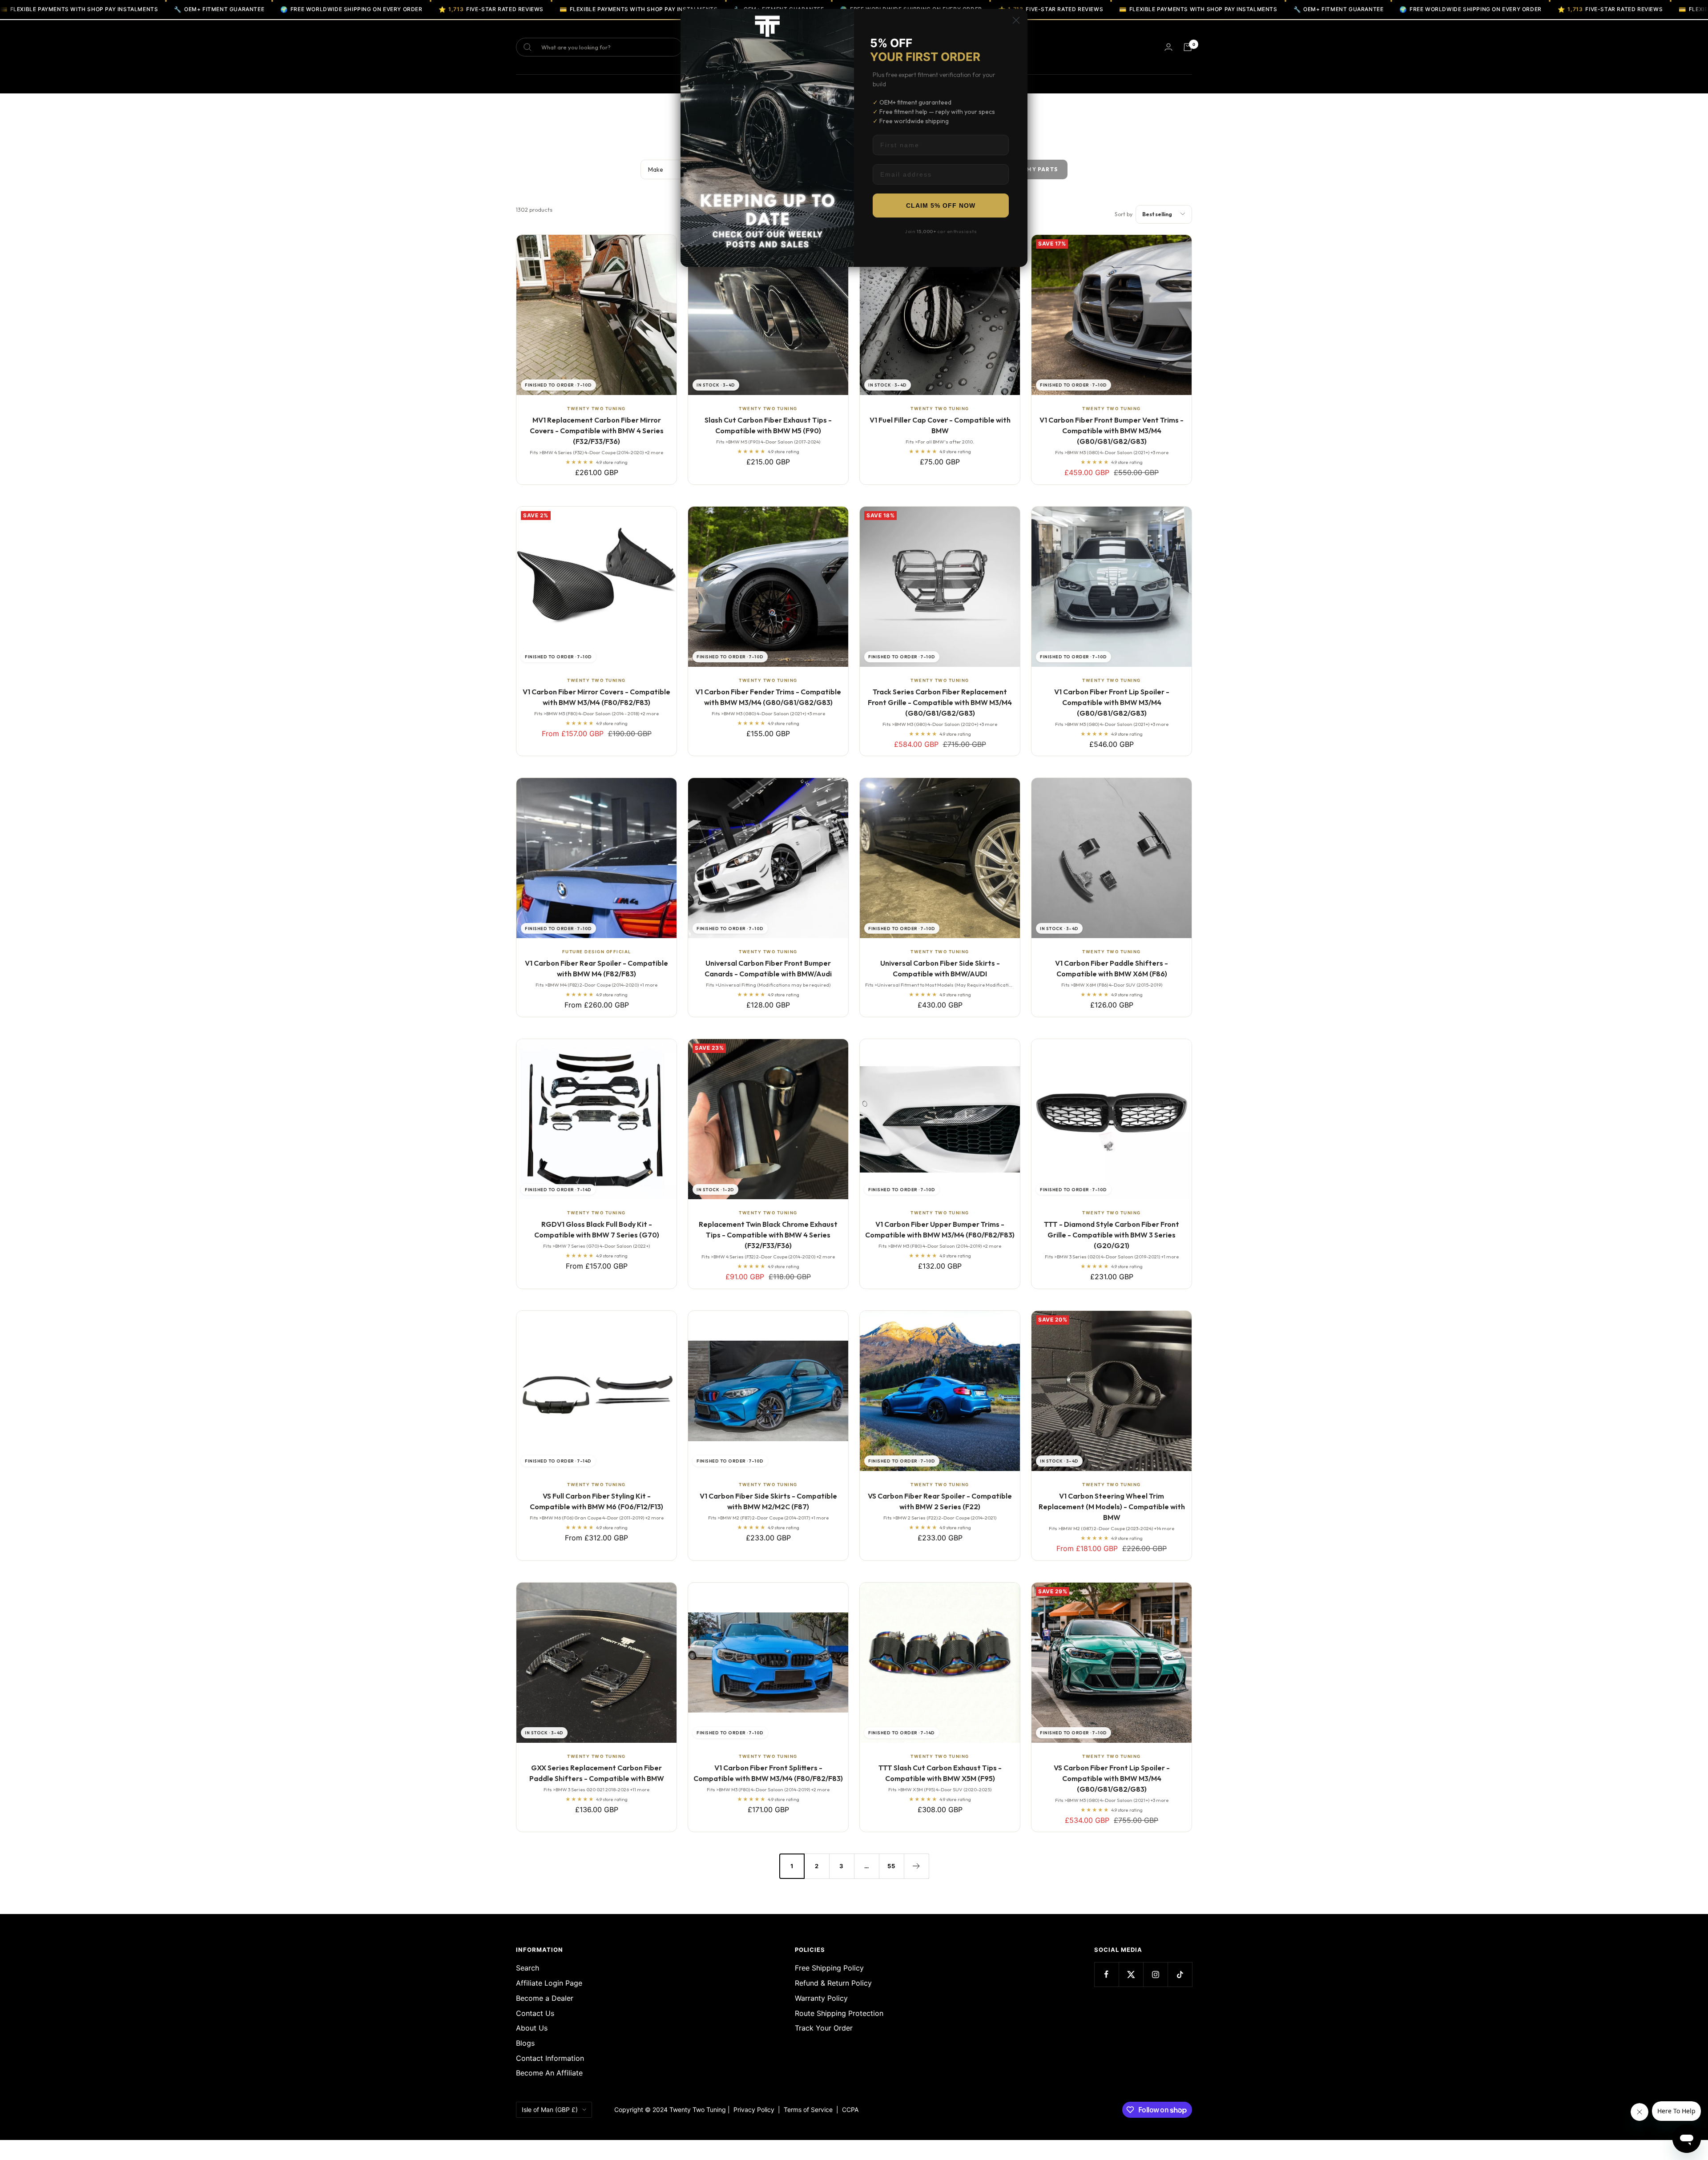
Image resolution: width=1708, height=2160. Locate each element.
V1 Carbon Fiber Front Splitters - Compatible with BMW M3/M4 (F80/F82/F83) (768, 1773)
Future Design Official (597, 952)
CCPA (848, 2110)
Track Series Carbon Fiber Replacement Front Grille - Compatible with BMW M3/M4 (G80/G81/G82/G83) (940, 702)
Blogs (525, 2043)
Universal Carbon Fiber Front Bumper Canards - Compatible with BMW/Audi (768, 968)
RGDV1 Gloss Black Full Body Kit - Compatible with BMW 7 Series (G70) (597, 1229)
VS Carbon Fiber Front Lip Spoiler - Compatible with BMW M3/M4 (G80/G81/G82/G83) (1112, 1778)
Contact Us (535, 2013)
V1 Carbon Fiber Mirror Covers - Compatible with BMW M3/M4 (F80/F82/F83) (596, 697)
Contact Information (550, 2058)
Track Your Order (824, 2028)
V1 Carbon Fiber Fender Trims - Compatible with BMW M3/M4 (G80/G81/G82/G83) (768, 697)
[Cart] (1188, 47)
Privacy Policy (754, 2110)
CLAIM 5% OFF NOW (941, 206)
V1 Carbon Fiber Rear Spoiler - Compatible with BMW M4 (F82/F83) (596, 968)
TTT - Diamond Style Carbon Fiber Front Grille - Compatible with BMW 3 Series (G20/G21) (1112, 1235)
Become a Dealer (545, 1998)
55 (891, 1866)
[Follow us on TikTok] (1180, 1974)
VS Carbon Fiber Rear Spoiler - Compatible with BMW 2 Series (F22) (940, 1501)
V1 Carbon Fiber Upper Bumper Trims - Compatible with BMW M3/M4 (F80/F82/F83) (940, 1229)
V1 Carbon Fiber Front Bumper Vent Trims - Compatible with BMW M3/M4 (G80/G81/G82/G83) (1112, 431)
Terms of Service (810, 2110)
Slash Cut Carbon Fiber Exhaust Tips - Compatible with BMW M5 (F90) (768, 425)
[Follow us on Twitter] (1131, 1974)
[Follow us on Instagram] (1155, 1974)
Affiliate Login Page (549, 1983)
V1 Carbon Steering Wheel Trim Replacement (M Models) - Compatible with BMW (1112, 1507)
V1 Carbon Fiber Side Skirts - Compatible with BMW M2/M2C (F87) (768, 1501)
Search (528, 1968)
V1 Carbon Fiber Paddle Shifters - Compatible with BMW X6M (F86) (1112, 968)
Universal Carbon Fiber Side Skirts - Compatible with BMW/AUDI (940, 968)
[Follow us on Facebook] (1106, 1974)
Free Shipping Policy (829, 1968)
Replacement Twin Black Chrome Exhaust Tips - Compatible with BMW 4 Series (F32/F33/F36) (768, 1235)
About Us (532, 2028)
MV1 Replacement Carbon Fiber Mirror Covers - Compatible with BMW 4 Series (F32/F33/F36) (597, 431)
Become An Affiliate (549, 2073)
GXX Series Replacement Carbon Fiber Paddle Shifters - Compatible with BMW (597, 1773)
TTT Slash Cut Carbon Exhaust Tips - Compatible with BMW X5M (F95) (940, 1773)
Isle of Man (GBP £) (550, 2110)
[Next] (916, 1866)
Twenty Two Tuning (596, 409)
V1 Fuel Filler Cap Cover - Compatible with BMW (940, 425)
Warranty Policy (821, 1998)
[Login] (1168, 47)
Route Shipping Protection (839, 2013)
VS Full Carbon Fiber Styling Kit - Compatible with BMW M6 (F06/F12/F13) (596, 1501)
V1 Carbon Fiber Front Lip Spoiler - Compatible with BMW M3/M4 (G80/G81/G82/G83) (1112, 702)
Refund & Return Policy (833, 1983)
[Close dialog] (1016, 20)
